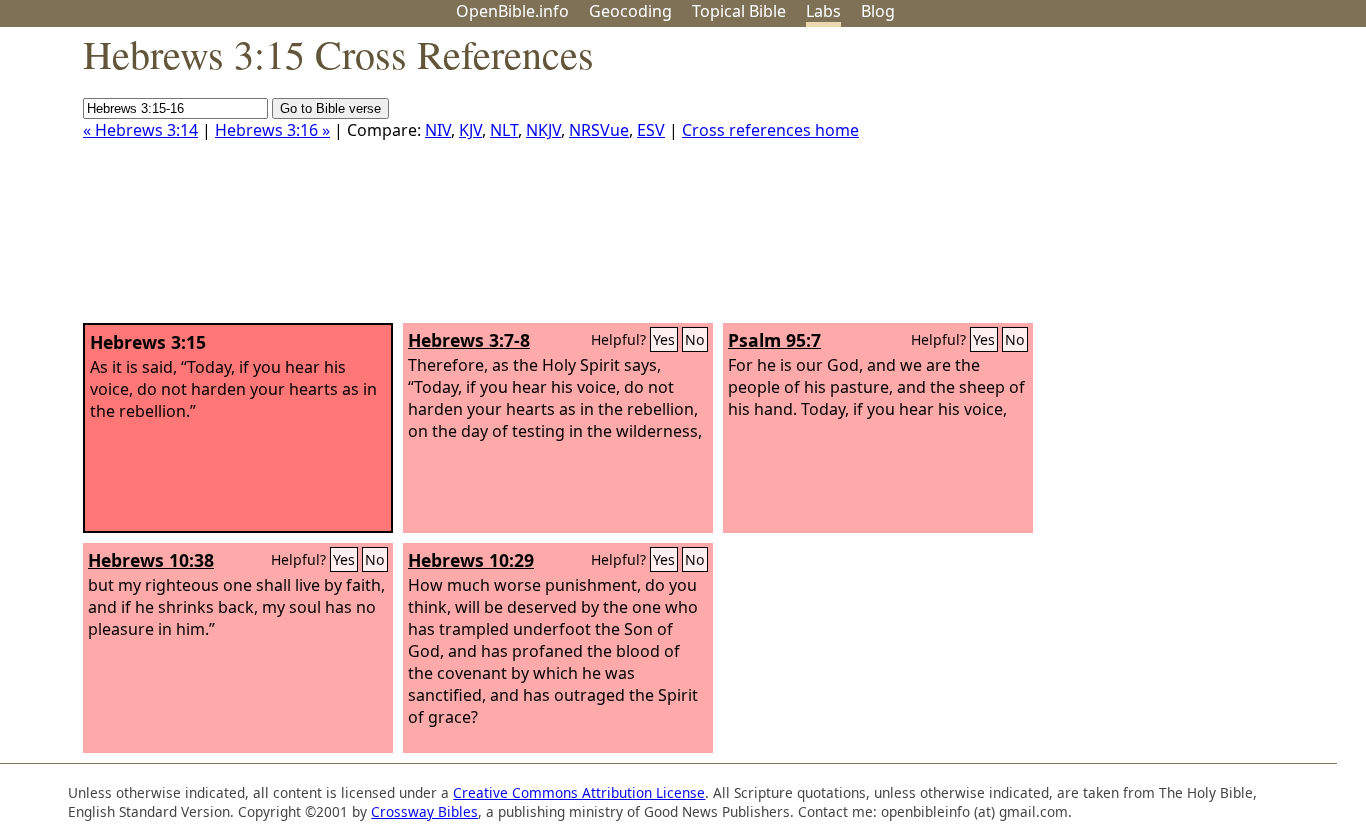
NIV (438, 130)
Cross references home (770, 130)
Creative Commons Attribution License (579, 792)
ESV (651, 130)
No (695, 339)
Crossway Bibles (424, 811)
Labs (823, 11)
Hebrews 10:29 (471, 560)
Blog (878, 11)
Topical (739, 11)
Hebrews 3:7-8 (469, 340)
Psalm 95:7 (774, 340)
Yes (664, 339)
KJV (470, 130)
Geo (630, 11)
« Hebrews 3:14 (140, 130)
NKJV (543, 130)
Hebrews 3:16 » (272, 130)
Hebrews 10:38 (151, 560)
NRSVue (599, 130)
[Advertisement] (1164, 183)
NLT (504, 130)
